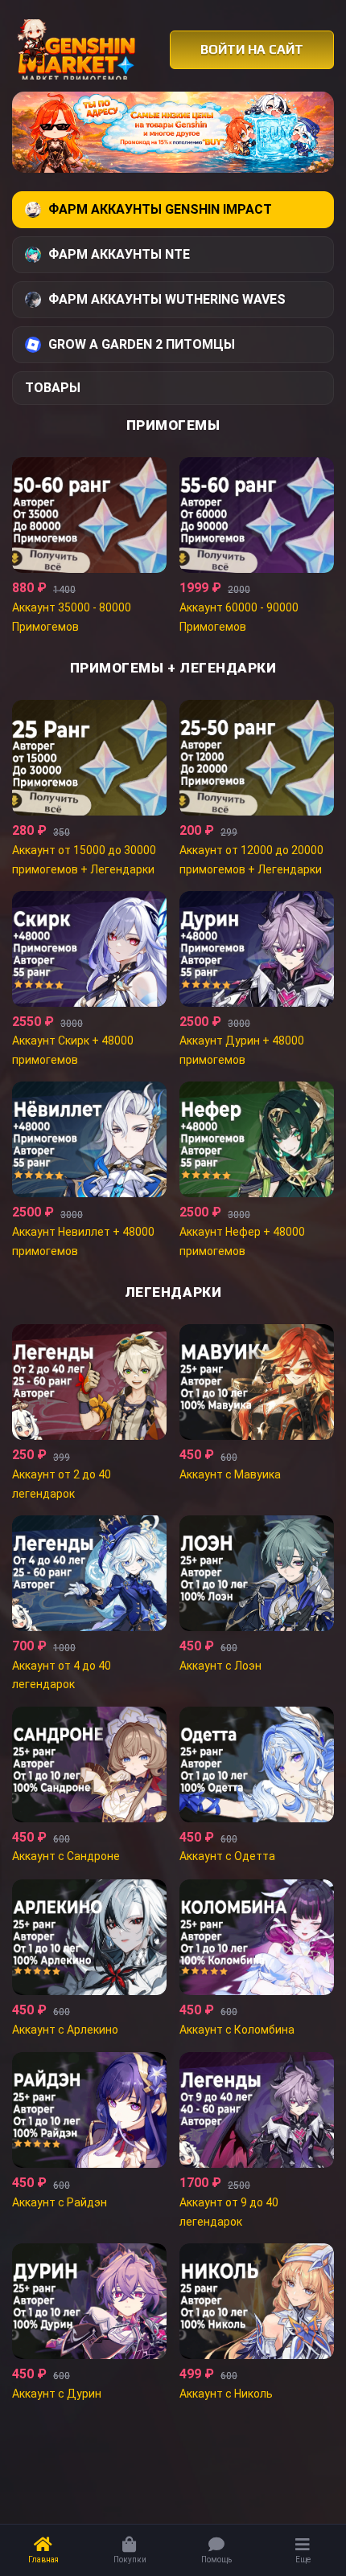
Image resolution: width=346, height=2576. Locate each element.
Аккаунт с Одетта (227, 1856)
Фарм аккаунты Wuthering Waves (167, 299)
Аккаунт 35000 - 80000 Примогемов (72, 617)
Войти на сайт (252, 49)
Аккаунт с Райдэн (60, 2202)
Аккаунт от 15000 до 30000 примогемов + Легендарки (84, 860)
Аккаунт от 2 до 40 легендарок (62, 1484)
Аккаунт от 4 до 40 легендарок (62, 1675)
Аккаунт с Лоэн (220, 1666)
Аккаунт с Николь (226, 2394)
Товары (53, 388)
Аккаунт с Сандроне (66, 1856)
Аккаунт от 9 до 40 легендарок (229, 2212)
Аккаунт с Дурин (57, 2394)
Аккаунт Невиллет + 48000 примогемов (83, 1241)
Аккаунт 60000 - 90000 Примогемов (239, 617)
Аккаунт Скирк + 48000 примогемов (73, 1050)
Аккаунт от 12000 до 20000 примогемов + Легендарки (251, 860)
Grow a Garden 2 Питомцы (142, 344)
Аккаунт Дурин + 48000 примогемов (242, 1050)
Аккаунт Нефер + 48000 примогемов (242, 1241)
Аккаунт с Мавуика (230, 1474)
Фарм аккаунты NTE (119, 254)
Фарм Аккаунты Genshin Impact (160, 209)
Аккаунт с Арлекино (65, 2030)
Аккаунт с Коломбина (237, 2030)
